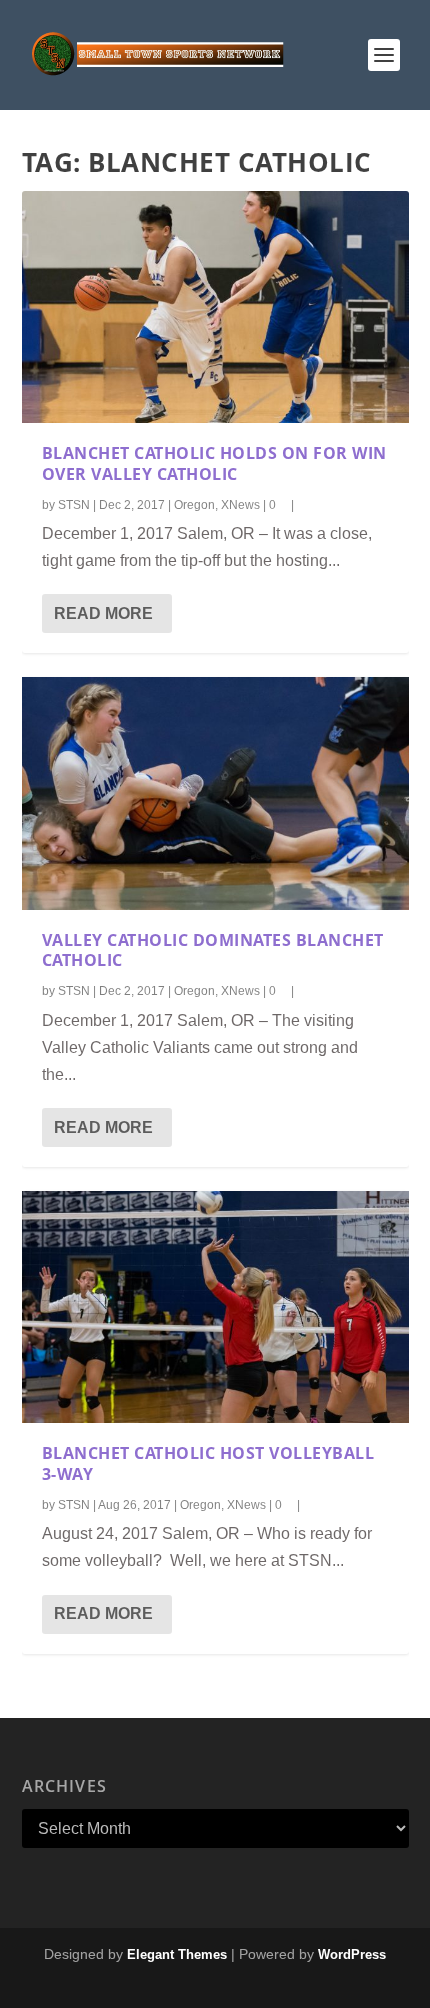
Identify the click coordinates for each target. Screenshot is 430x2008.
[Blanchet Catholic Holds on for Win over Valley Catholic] (215, 307)
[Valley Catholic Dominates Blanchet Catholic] (215, 793)
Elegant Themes (177, 1954)
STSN (74, 505)
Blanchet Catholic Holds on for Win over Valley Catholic (214, 463)
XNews (240, 505)
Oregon (194, 505)
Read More (103, 613)
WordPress (352, 1954)
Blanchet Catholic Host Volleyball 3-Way (208, 1463)
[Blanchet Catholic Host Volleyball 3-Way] (215, 1307)
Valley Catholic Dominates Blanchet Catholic (213, 950)
